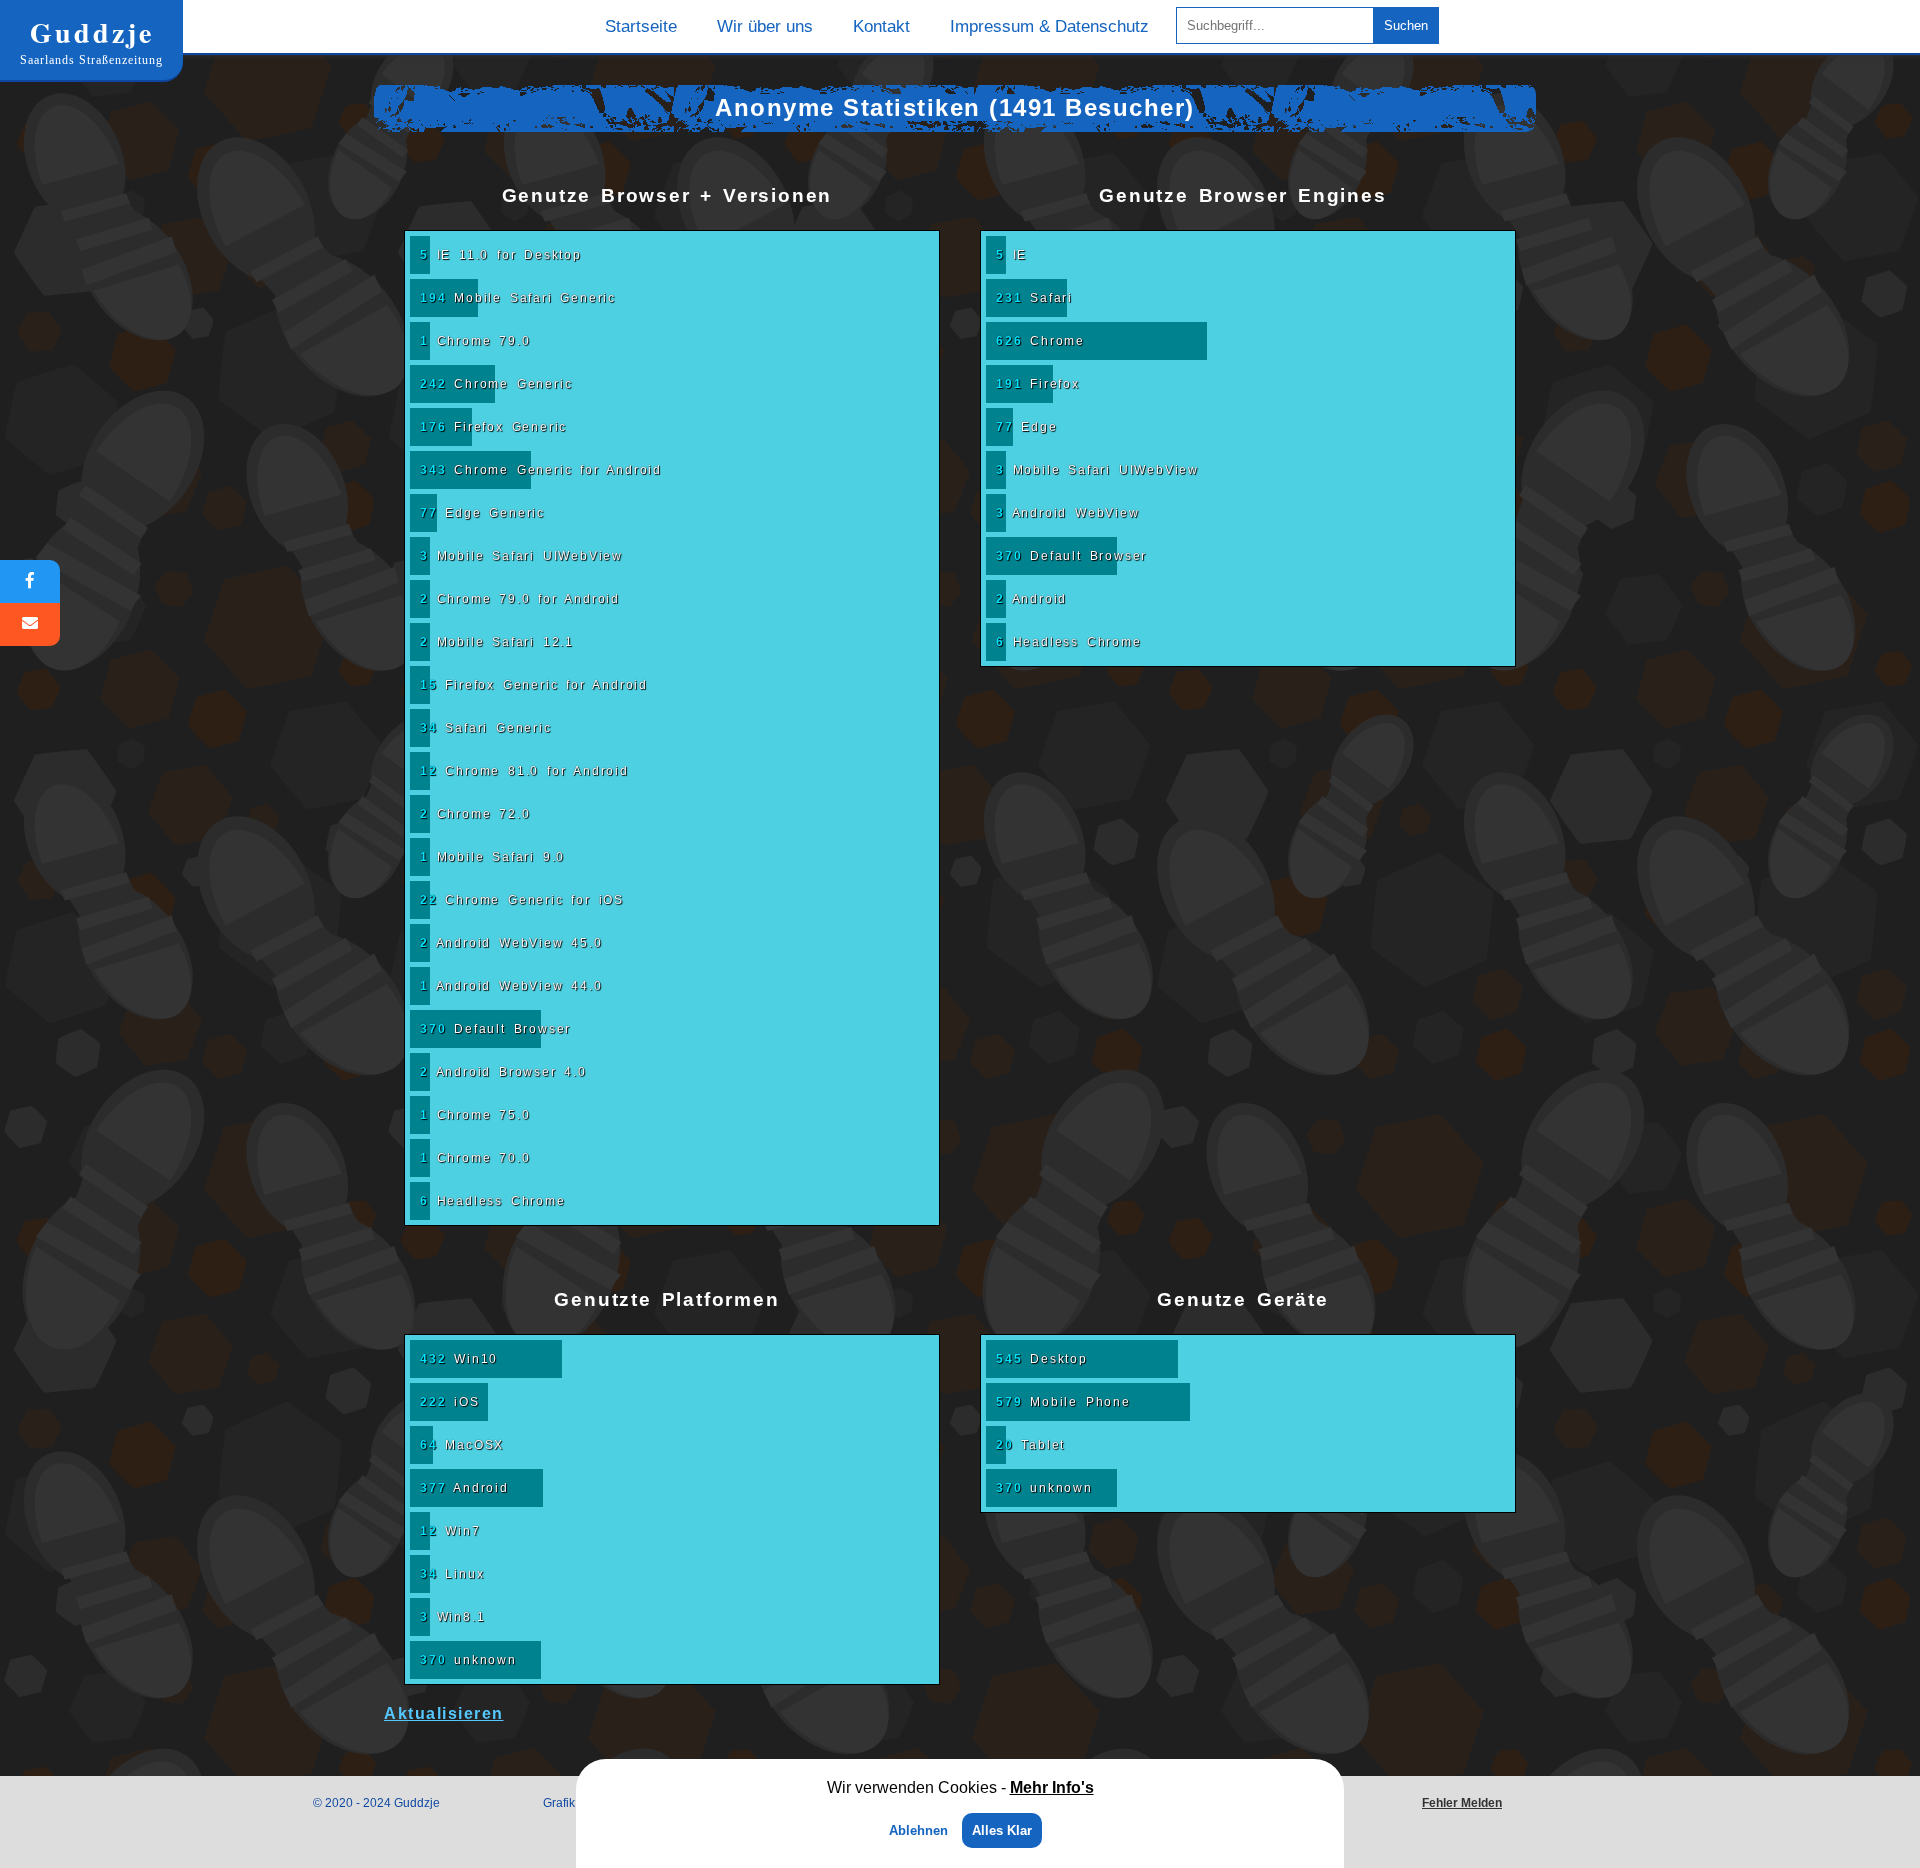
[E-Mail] (30, 624)
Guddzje (91, 39)
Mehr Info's (1052, 1787)
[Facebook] (30, 581)
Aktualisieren (444, 1713)
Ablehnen (918, 1830)
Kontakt (881, 26)
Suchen (1406, 25)
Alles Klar (1002, 1830)
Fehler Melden (1462, 1803)
